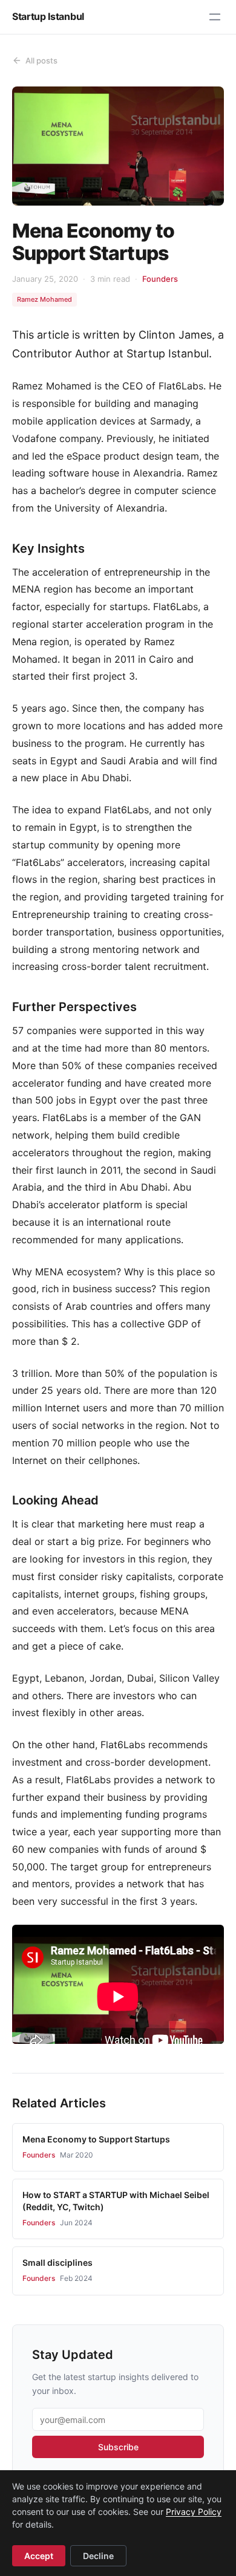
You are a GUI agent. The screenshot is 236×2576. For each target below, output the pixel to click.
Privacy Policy (194, 2512)
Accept (39, 2556)
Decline (98, 2556)
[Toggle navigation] (215, 17)
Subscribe (118, 2447)
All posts (41, 60)
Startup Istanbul (48, 16)
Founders (160, 279)
